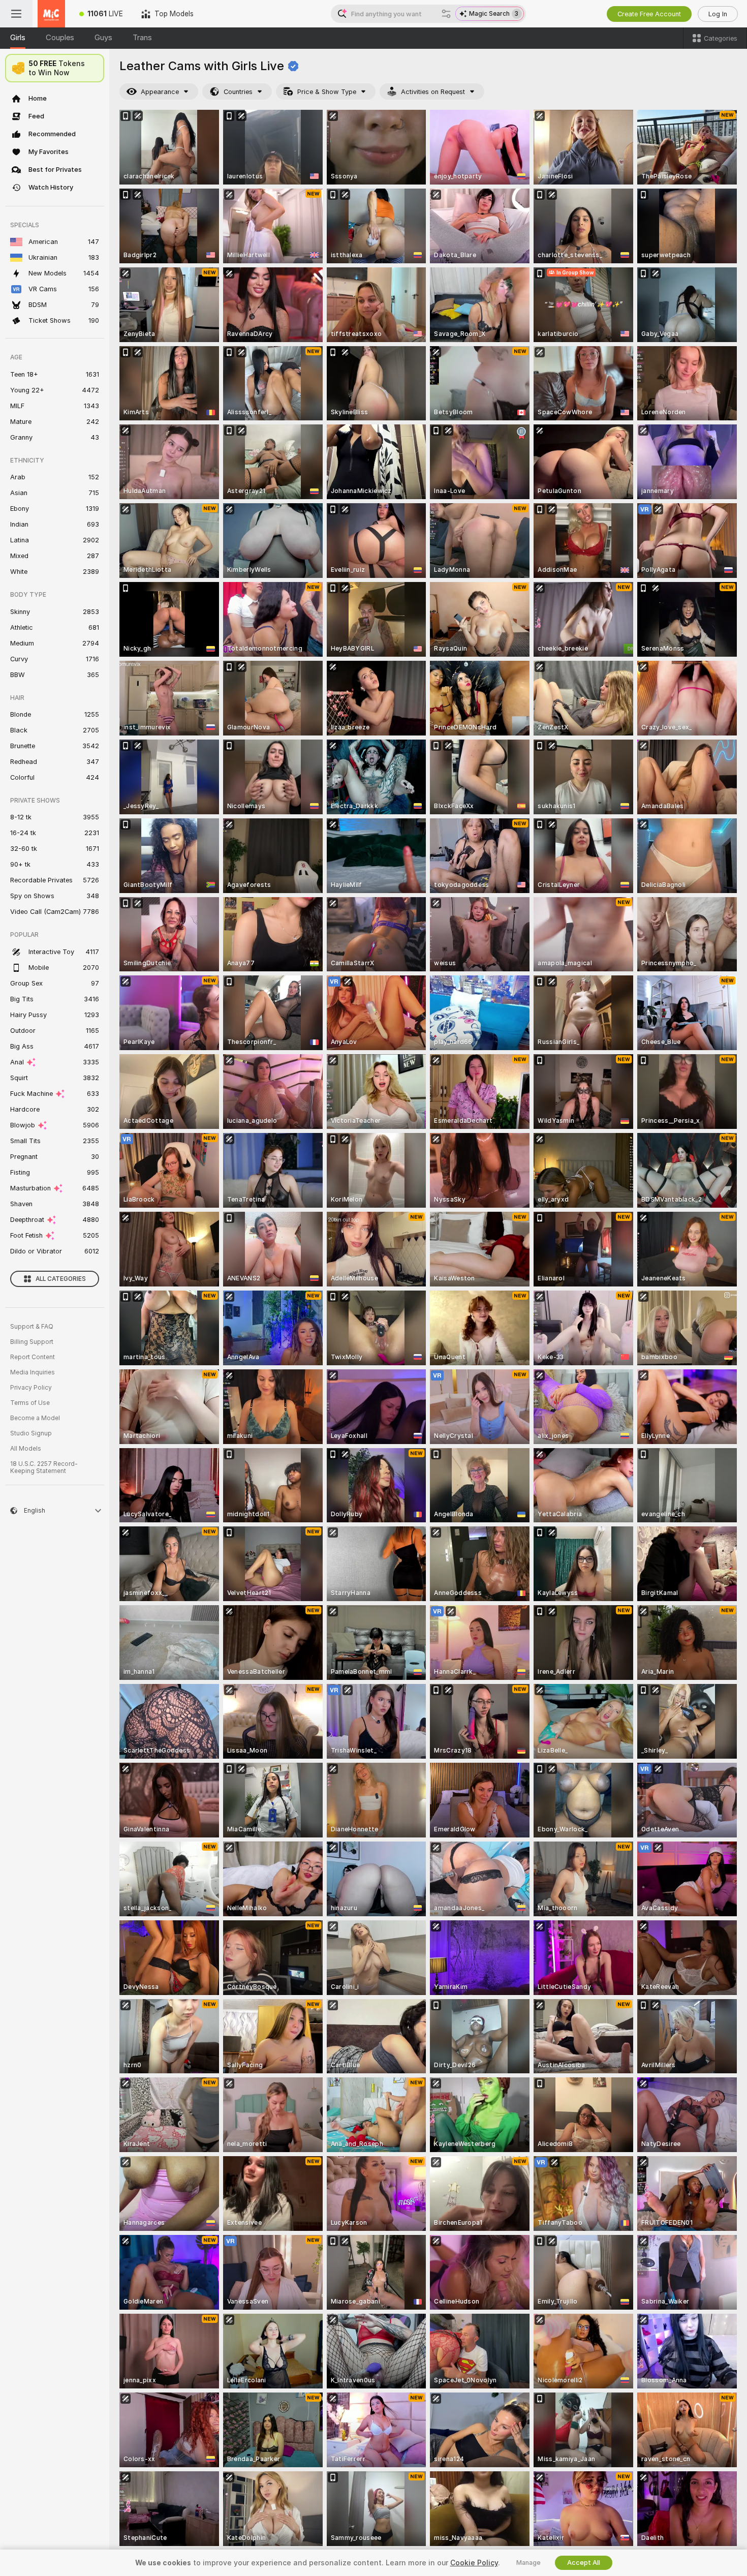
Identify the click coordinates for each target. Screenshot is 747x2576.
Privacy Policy (31, 1388)
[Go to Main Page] (51, 14)
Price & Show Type (327, 92)
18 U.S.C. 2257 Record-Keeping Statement (44, 1467)
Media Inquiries (33, 1372)
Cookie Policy (474, 2563)
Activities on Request (433, 92)
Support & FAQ (32, 1327)
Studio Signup (31, 1433)
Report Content (33, 1357)
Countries (238, 92)
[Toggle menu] (16, 14)
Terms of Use (30, 1403)
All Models (26, 1449)
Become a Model (35, 1418)
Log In (718, 14)
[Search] (446, 14)
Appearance (160, 92)
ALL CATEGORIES (61, 1279)
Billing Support (32, 1342)
